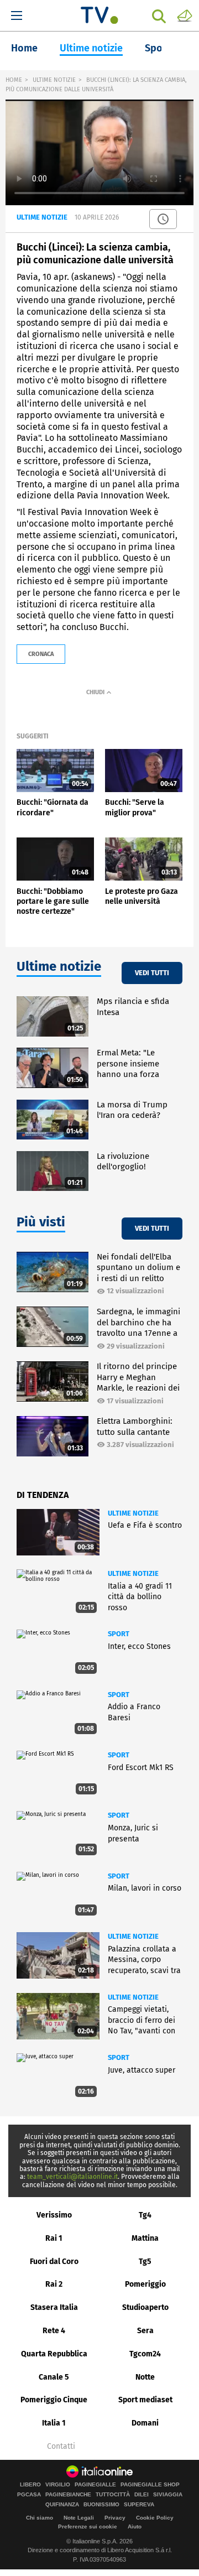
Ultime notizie (91, 48)
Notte (145, 2377)
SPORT (119, 1634)
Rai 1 (54, 2238)
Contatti (61, 2447)
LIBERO (30, 2485)
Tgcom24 (145, 2354)
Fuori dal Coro (54, 2262)
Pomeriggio (145, 2284)
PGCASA (29, 2495)
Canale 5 (54, 2377)
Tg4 (145, 2215)
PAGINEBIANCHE (68, 2495)
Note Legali (79, 2518)
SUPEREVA (139, 2505)
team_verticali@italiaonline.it (72, 2177)
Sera (145, 2331)
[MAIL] (185, 15)
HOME (14, 80)
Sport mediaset (145, 2400)
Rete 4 (54, 2331)
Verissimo (54, 2215)
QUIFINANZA (62, 2505)
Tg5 (145, 2262)
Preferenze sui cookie (88, 2526)
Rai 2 (54, 2284)
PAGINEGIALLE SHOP (150, 2485)
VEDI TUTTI (152, 973)
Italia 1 (54, 2423)
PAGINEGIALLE (95, 2485)
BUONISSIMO (101, 2505)
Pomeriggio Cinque (54, 2400)
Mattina (145, 2238)
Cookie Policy (155, 2518)
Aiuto (135, 2526)
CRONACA (41, 654)
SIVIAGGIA (168, 2495)
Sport (158, 48)
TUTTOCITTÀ (113, 2495)
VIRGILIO (58, 2485)
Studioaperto (145, 2307)
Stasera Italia (54, 2307)
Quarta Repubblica (54, 2354)
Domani (145, 2423)
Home (24, 48)
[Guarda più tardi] (163, 219)
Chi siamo (40, 2518)
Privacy (115, 2518)
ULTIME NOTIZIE (54, 80)
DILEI (142, 2495)
